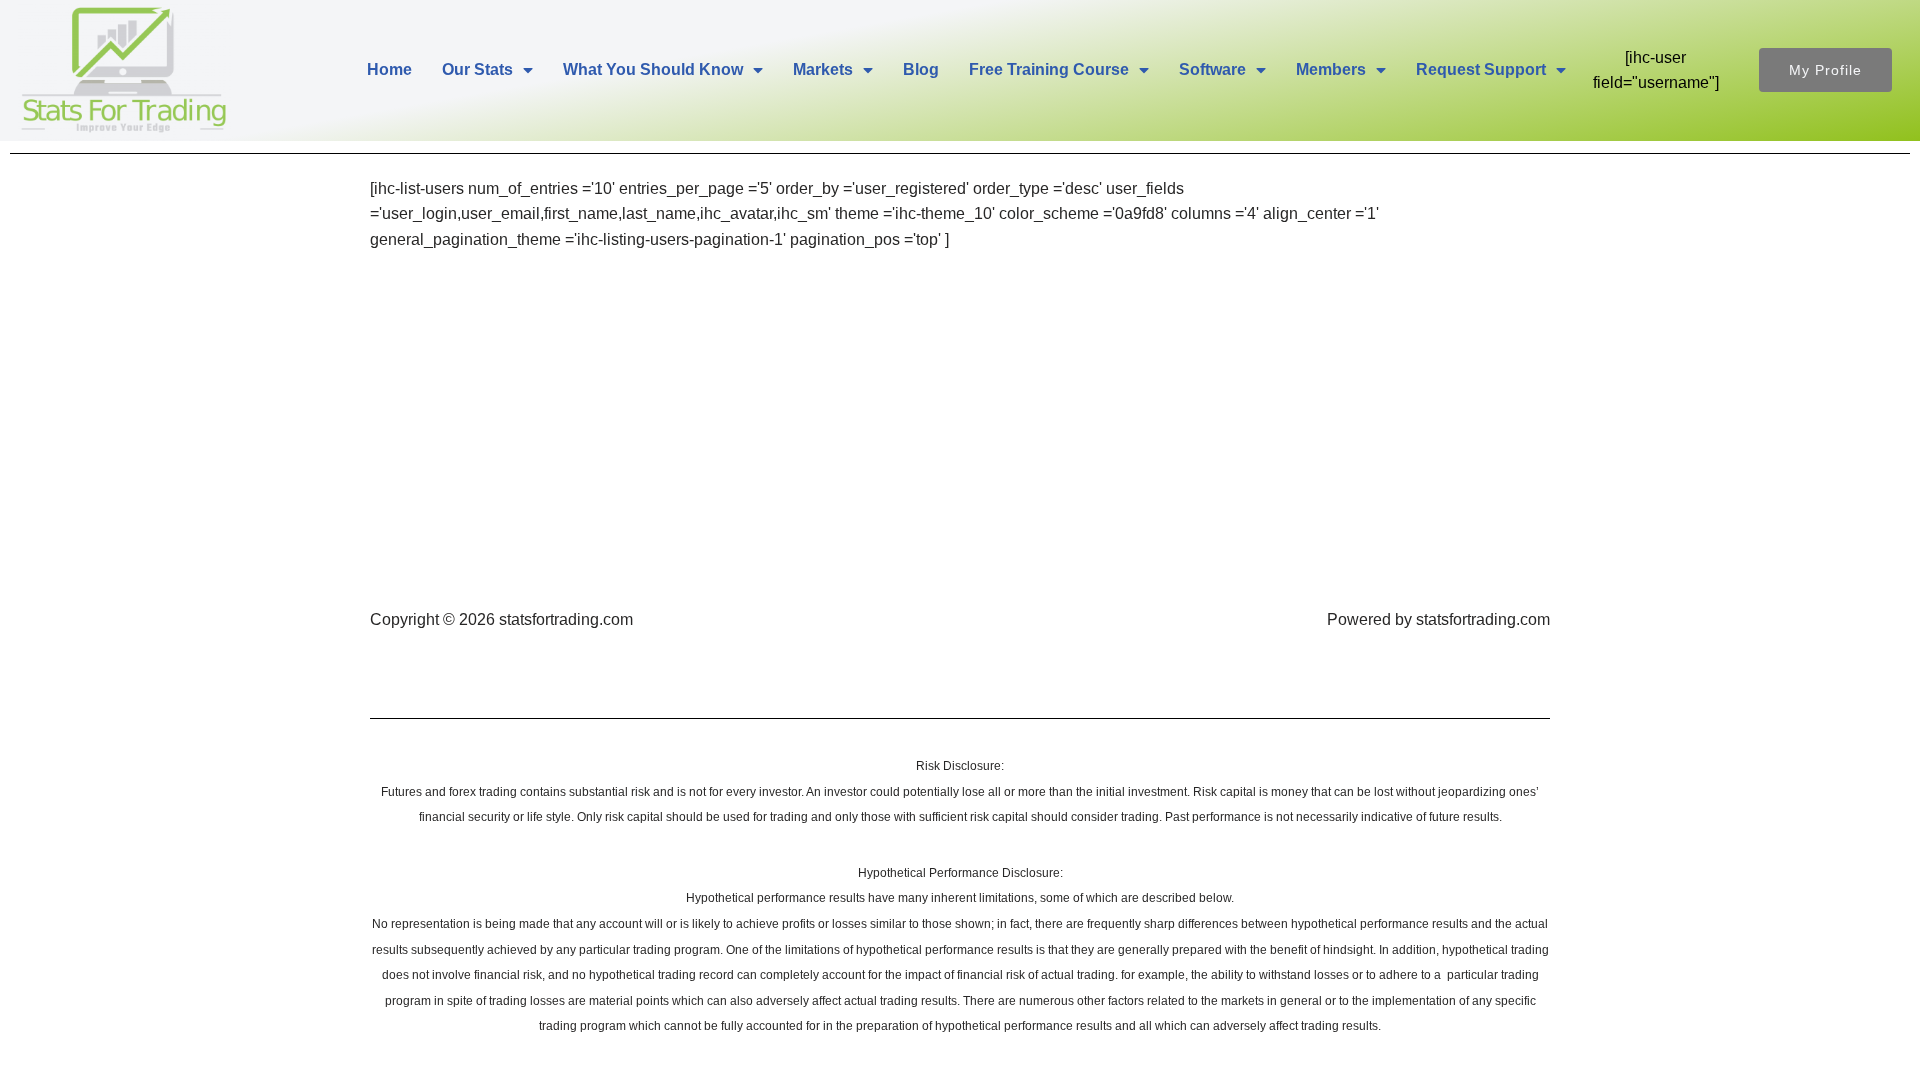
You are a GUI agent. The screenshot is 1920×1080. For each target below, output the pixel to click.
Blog (921, 69)
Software (1212, 69)
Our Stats (477, 69)
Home (389, 69)
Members (1331, 69)
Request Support (1481, 69)
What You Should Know (653, 69)
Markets (823, 69)
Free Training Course (1049, 69)
